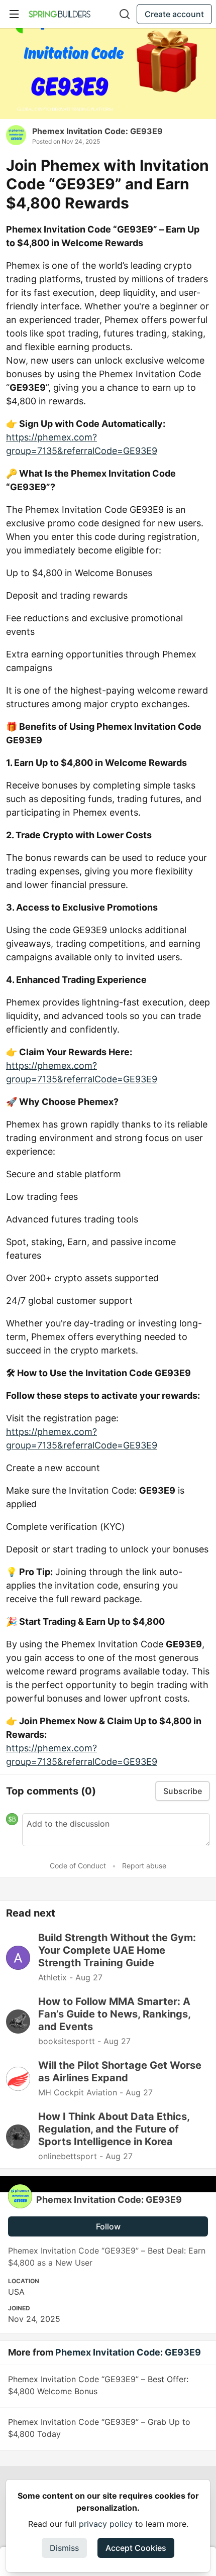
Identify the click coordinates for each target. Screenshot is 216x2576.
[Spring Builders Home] (60, 14)
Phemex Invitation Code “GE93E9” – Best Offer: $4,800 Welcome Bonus (98, 2385)
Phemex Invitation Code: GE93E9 (97, 131)
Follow (108, 2226)
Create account (174, 14)
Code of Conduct (78, 1866)
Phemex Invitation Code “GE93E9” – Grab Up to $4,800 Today (99, 2428)
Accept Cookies (136, 2548)
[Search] (125, 14)
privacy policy (106, 2524)
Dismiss (64, 2548)
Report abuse (144, 1866)
